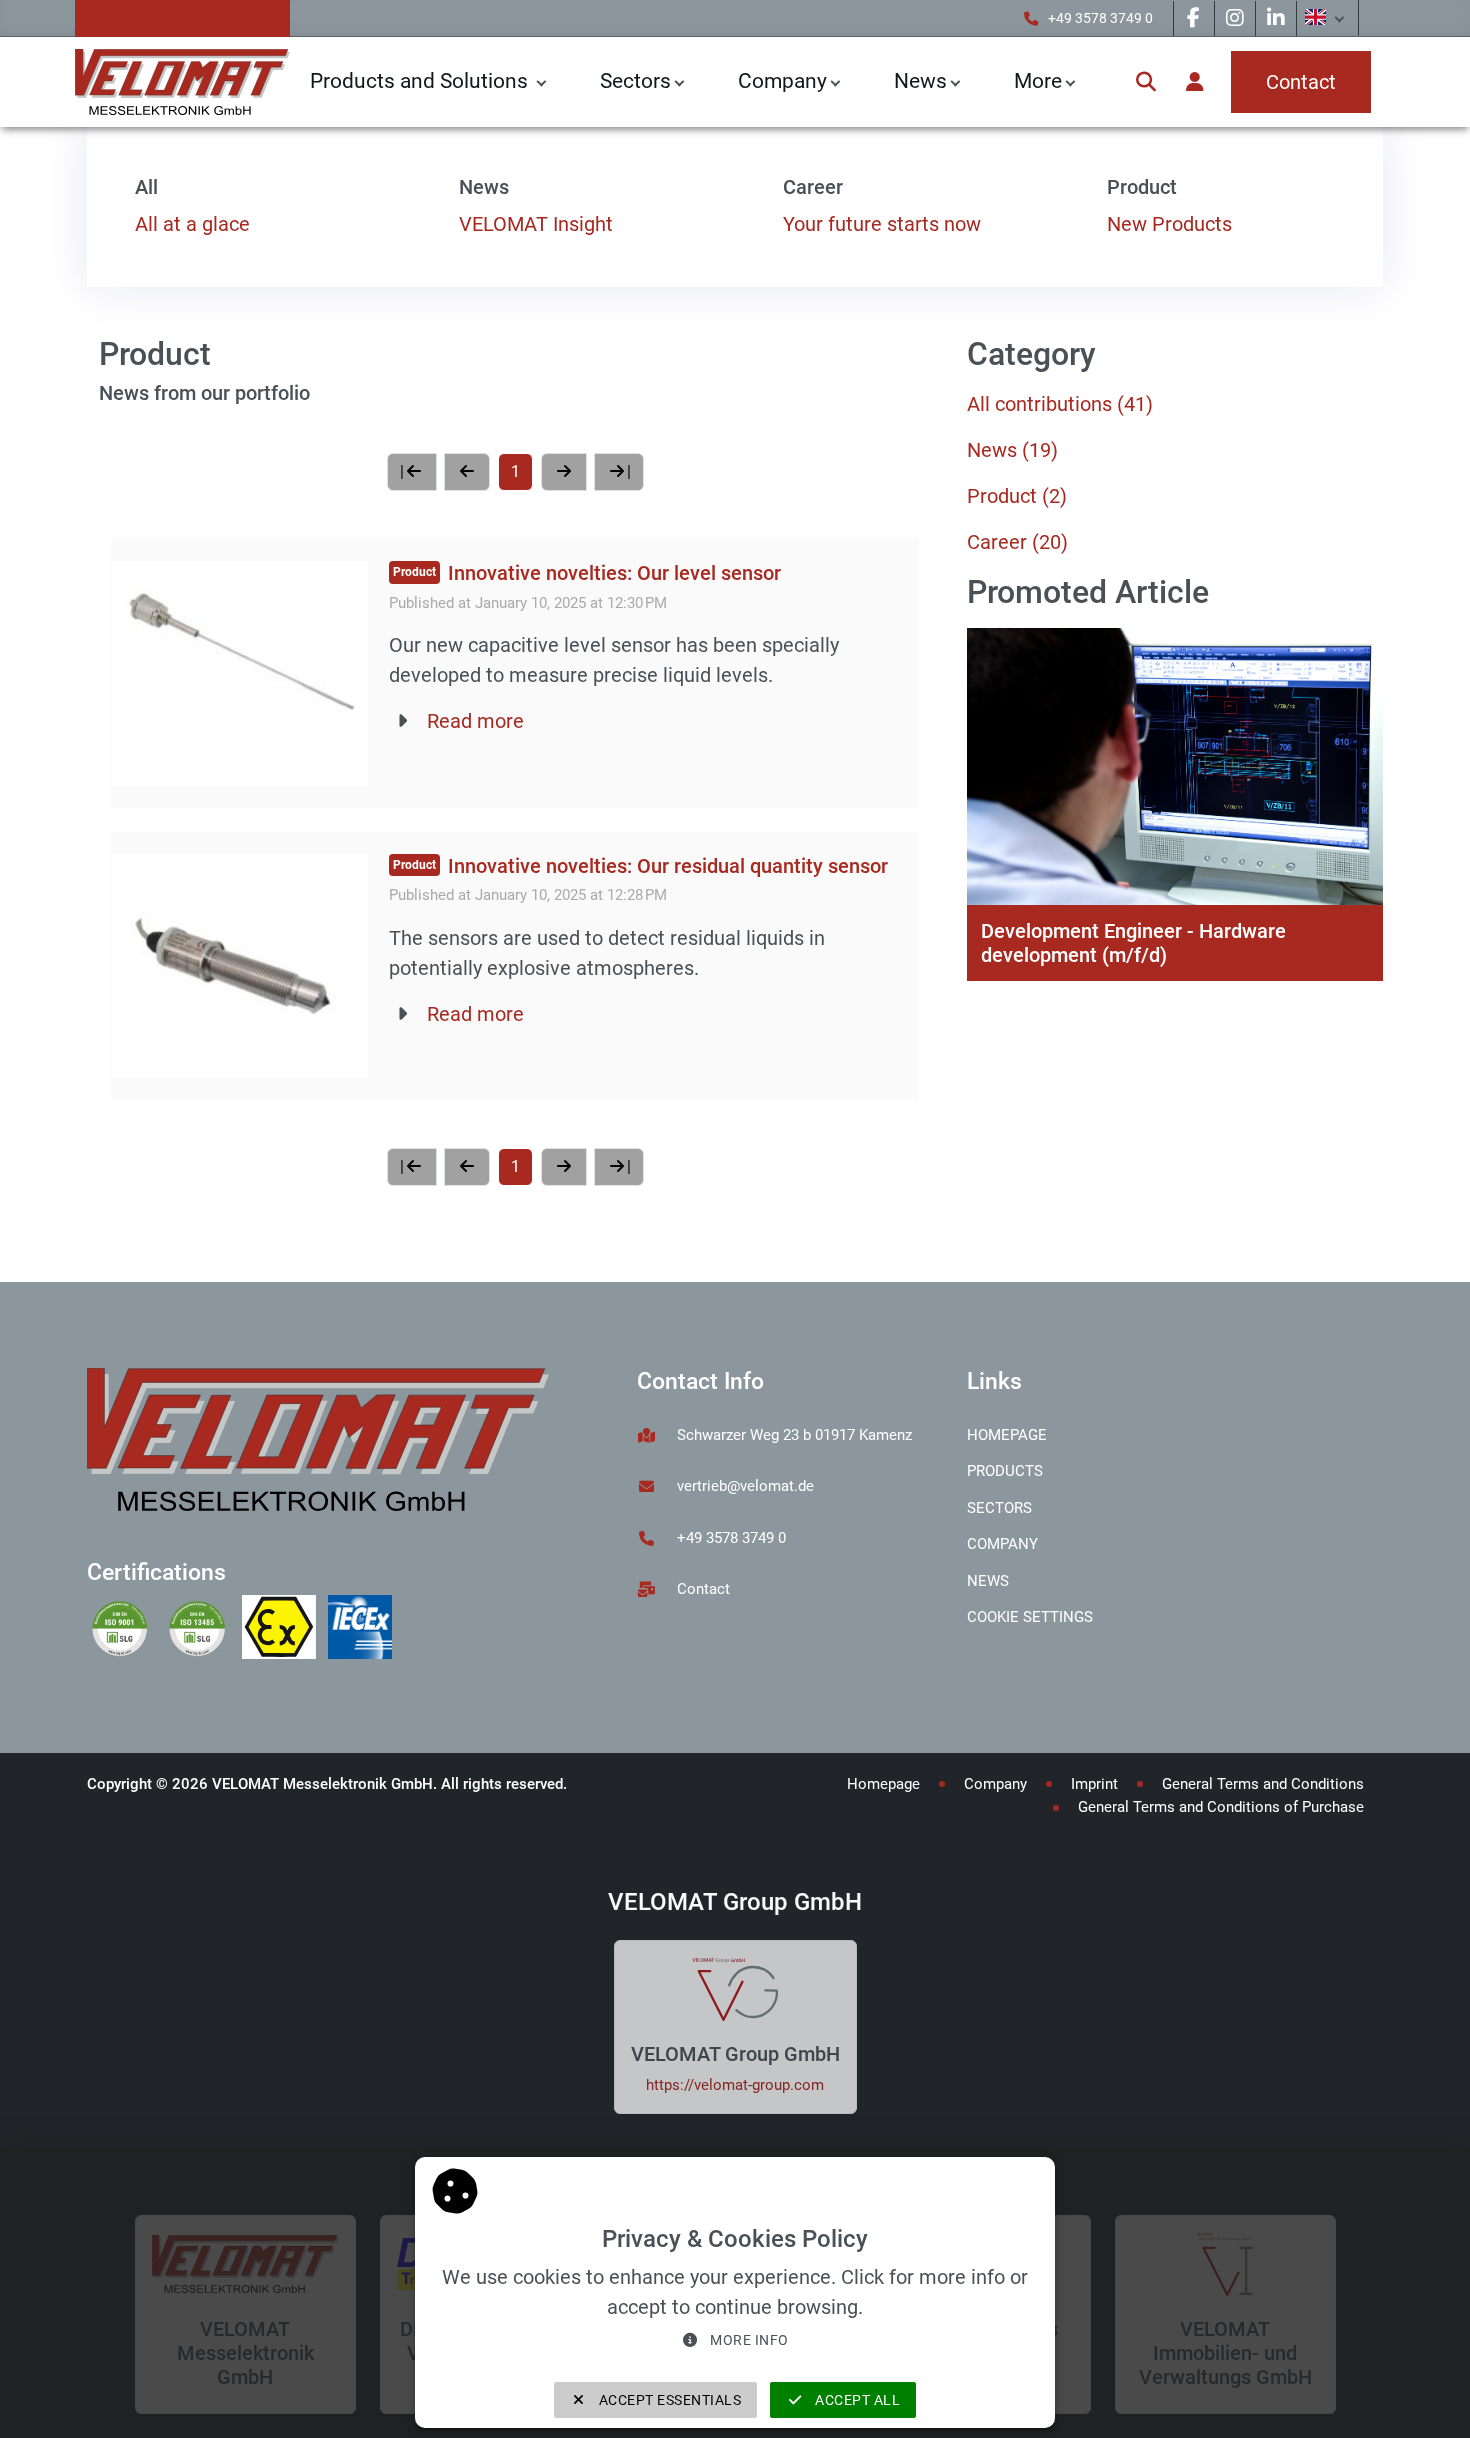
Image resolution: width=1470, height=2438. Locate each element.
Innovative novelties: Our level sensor (614, 573)
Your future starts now (882, 224)
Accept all (856, 2400)
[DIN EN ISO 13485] (202, 1630)
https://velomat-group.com (735, 2085)
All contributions (1060, 404)
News (1012, 450)
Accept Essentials (668, 2400)
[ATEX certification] (285, 1630)
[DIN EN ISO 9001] (125, 1630)
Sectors (635, 81)
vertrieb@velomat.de (745, 1486)
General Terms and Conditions (1263, 1784)
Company (782, 81)
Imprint (1094, 1784)
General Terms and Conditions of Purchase (1221, 1807)
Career (1017, 542)
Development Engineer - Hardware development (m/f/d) (1133, 943)
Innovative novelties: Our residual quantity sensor (668, 866)
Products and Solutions (421, 81)
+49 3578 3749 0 (1100, 18)
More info (748, 2340)
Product (1017, 496)
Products (1005, 1471)
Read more (475, 721)
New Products (1169, 224)
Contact (703, 1589)
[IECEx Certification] (364, 1630)
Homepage (1007, 1435)
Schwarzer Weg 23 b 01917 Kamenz (794, 1435)
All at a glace (192, 224)
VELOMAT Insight (536, 224)
